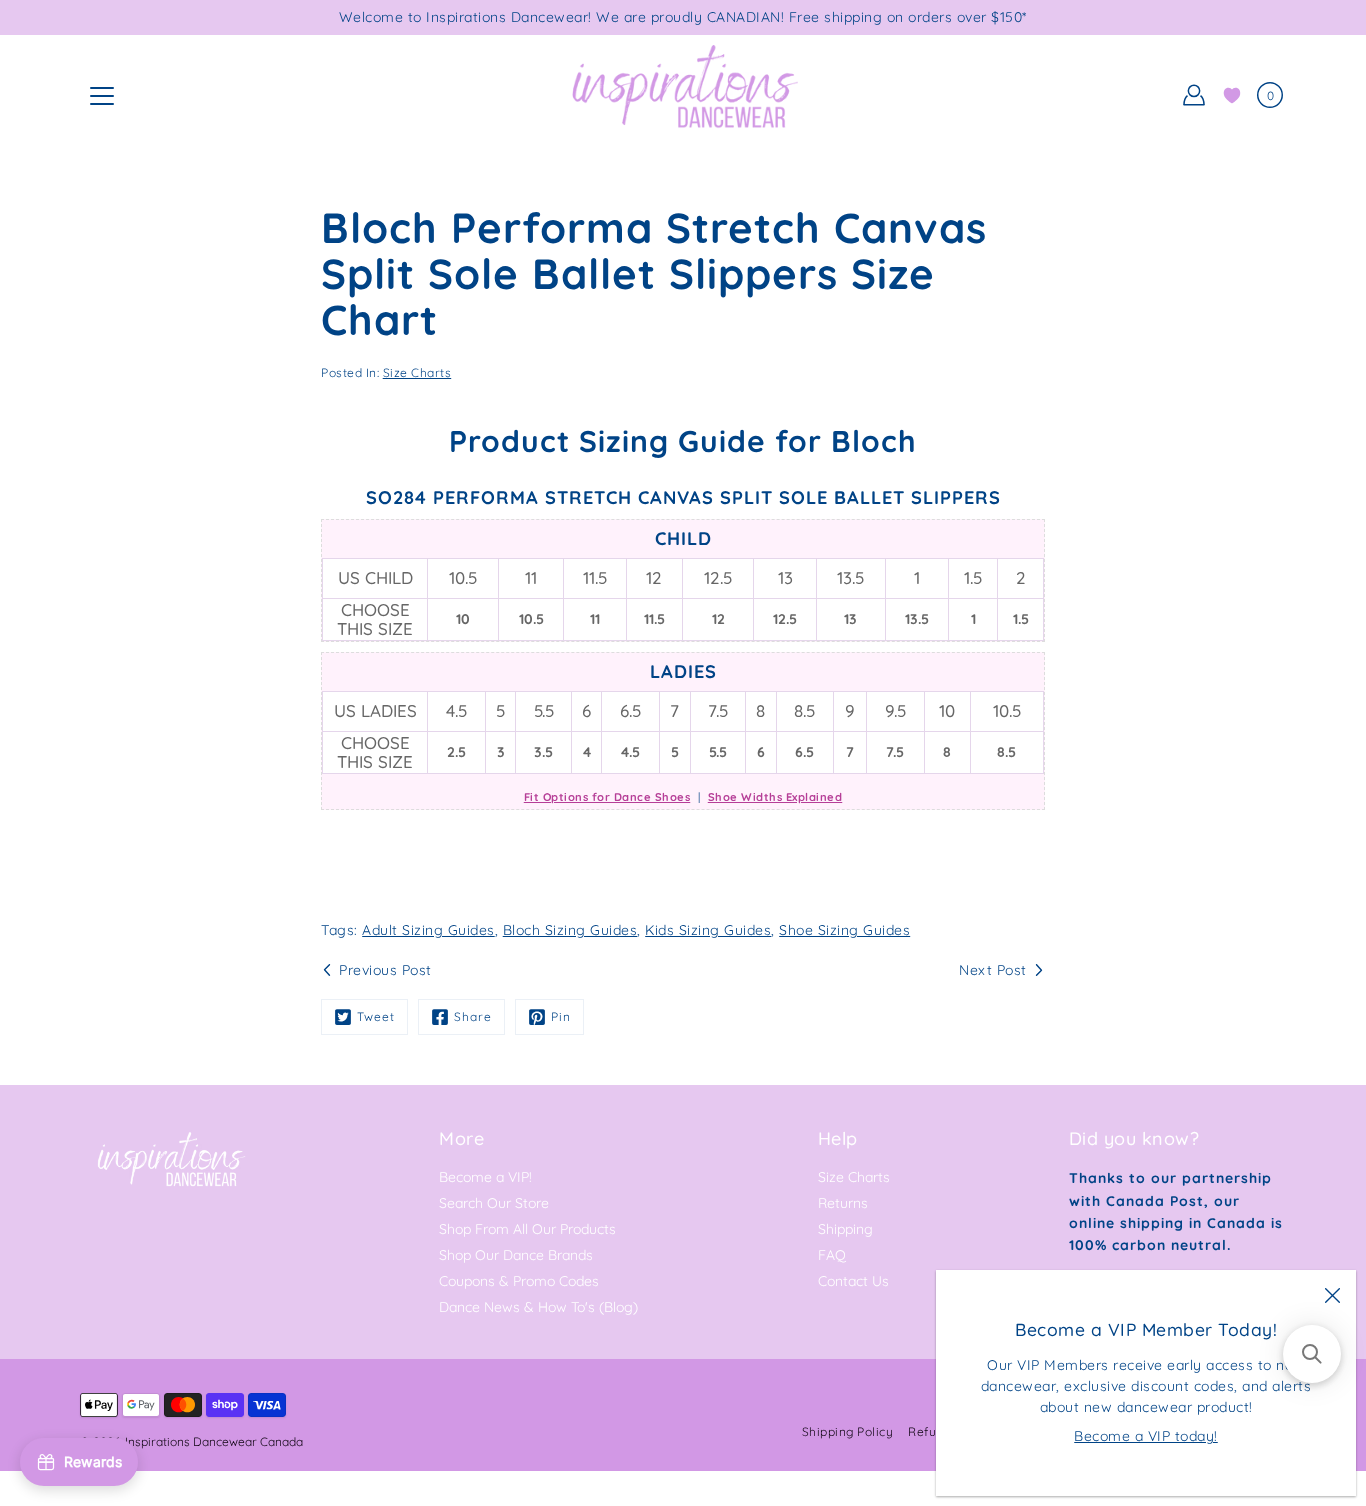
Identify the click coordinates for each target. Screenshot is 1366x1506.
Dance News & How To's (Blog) (538, 1307)
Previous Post (385, 970)
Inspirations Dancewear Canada (214, 1441)
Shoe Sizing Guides (844, 930)
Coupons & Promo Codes (519, 1281)
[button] (1312, 1354)
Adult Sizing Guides (428, 930)
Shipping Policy (848, 1431)
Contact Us (853, 1281)
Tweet (376, 1016)
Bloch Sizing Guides (570, 930)
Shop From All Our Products (527, 1229)
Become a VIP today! (1146, 1436)
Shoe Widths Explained (775, 797)
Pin (561, 1016)
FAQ (832, 1255)
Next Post (993, 970)
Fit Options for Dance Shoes (607, 797)
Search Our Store (494, 1203)
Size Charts (417, 372)
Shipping (845, 1229)
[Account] (1194, 95)
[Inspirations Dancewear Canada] (683, 95)
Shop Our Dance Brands (516, 1255)
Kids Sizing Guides (708, 930)
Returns (843, 1203)
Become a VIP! (485, 1177)
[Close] (1332, 1294)
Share (473, 1016)
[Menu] (102, 96)
